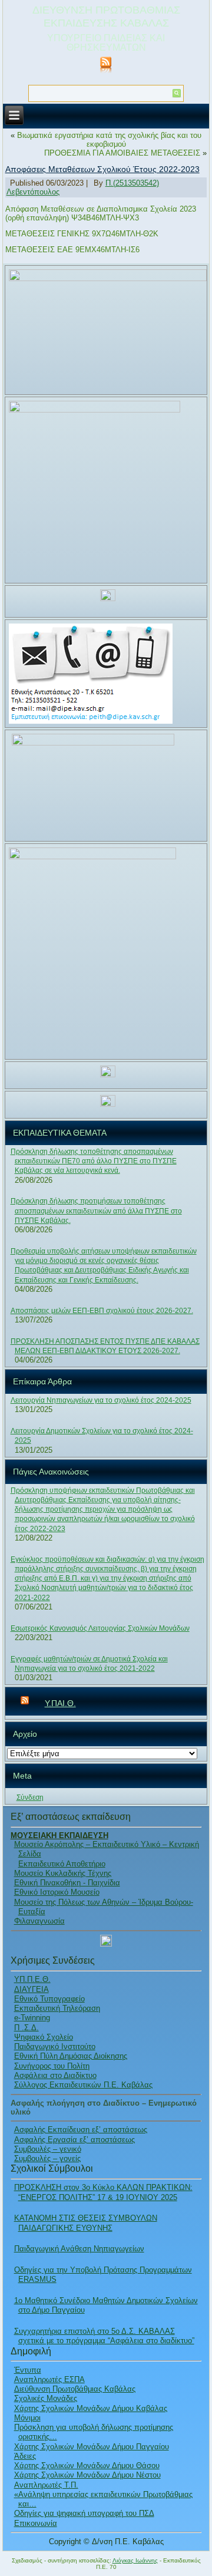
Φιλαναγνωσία (39, 1921)
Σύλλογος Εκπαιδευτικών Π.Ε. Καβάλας (83, 2085)
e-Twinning (32, 2018)
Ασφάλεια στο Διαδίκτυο (55, 2075)
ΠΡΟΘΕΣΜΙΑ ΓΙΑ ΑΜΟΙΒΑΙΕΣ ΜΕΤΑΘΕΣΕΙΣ (122, 153)
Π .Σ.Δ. (26, 2028)
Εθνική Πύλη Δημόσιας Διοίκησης (71, 2056)
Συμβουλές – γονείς (47, 2158)
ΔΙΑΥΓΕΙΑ (32, 1989)
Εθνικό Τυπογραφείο (49, 1999)
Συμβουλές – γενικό (48, 2149)
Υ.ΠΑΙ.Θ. (60, 1703)
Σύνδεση (30, 1797)
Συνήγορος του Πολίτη (52, 2066)
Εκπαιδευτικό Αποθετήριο (62, 1864)
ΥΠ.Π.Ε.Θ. (32, 1979)
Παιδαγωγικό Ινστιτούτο (55, 2046)
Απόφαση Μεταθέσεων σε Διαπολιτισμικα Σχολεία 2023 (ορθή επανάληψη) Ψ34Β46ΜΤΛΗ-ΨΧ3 (101, 213)
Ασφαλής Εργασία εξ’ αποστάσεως (74, 2140)
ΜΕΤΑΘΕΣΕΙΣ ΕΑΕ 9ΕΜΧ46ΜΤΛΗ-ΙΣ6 (72, 250)
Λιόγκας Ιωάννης (135, 2560)
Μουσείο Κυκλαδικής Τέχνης (63, 1873)
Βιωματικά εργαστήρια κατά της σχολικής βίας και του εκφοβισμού (109, 140)
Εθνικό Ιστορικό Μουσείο (57, 1892)
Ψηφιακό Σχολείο (44, 2037)
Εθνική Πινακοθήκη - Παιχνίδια (67, 1883)
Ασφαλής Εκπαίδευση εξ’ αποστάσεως (81, 2130)
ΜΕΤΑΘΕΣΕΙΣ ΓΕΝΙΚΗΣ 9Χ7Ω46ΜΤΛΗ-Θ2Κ (82, 234)
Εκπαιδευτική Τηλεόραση (57, 2008)
